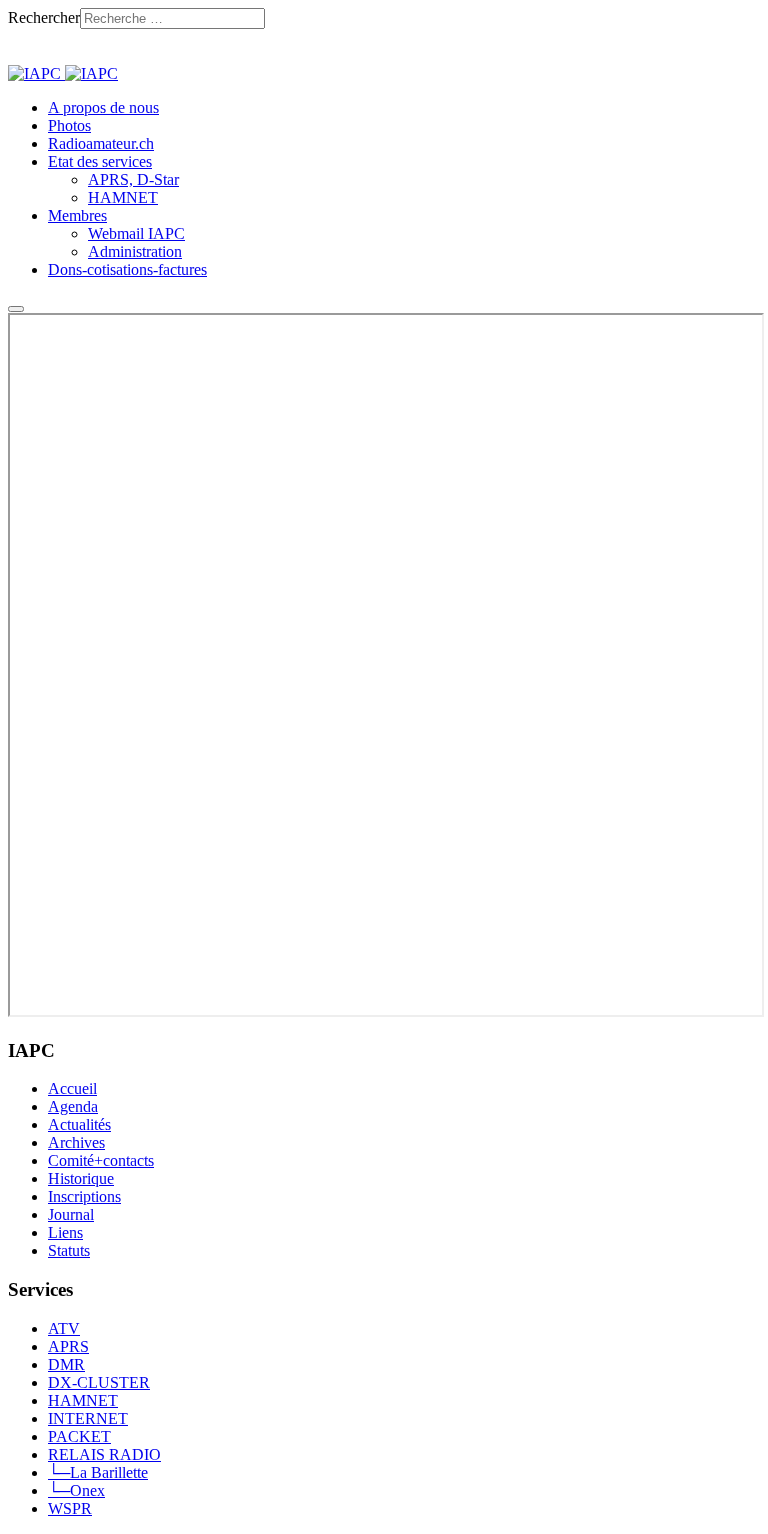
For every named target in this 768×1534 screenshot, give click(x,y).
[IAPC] (63, 73)
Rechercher (44, 17)
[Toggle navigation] (16, 309)
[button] (100, 161)
